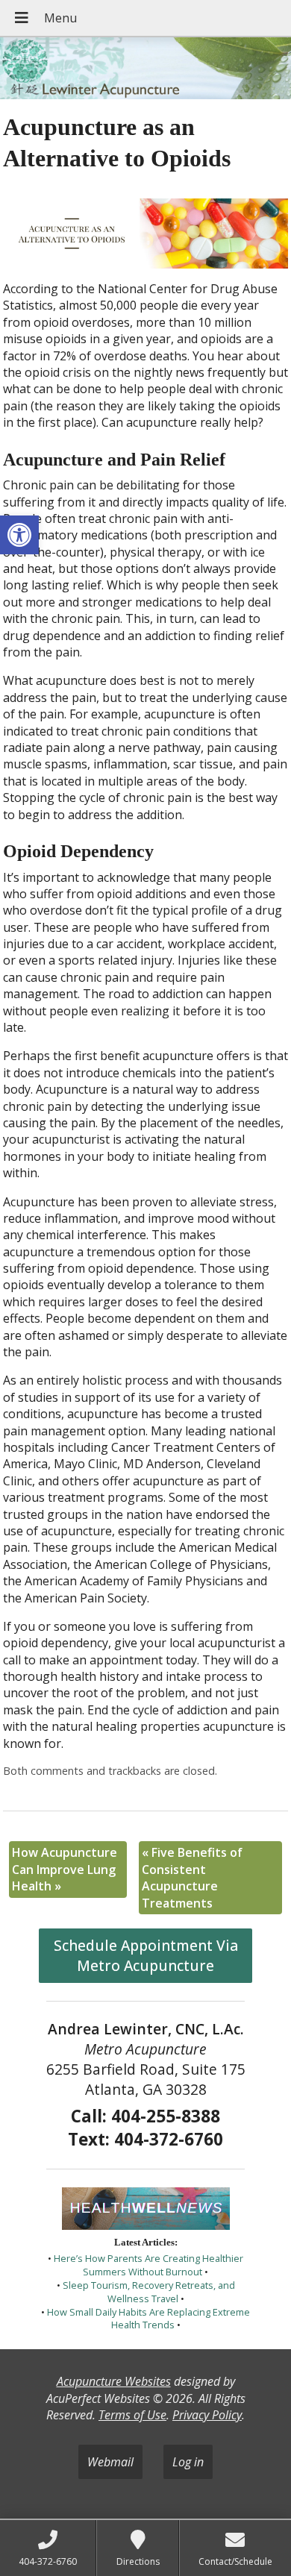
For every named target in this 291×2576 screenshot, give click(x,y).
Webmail (110, 2462)
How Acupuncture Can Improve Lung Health (65, 1869)
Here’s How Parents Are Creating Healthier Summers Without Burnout (148, 2265)
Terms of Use (132, 2415)
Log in (188, 2462)
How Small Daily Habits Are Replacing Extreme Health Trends (148, 2319)
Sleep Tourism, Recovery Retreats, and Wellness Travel (149, 2292)
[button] (19, 535)
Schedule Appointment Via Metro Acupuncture (146, 1955)
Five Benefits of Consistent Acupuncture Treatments (192, 1877)
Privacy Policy (207, 2415)
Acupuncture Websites (114, 2381)
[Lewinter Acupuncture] (145, 70)
